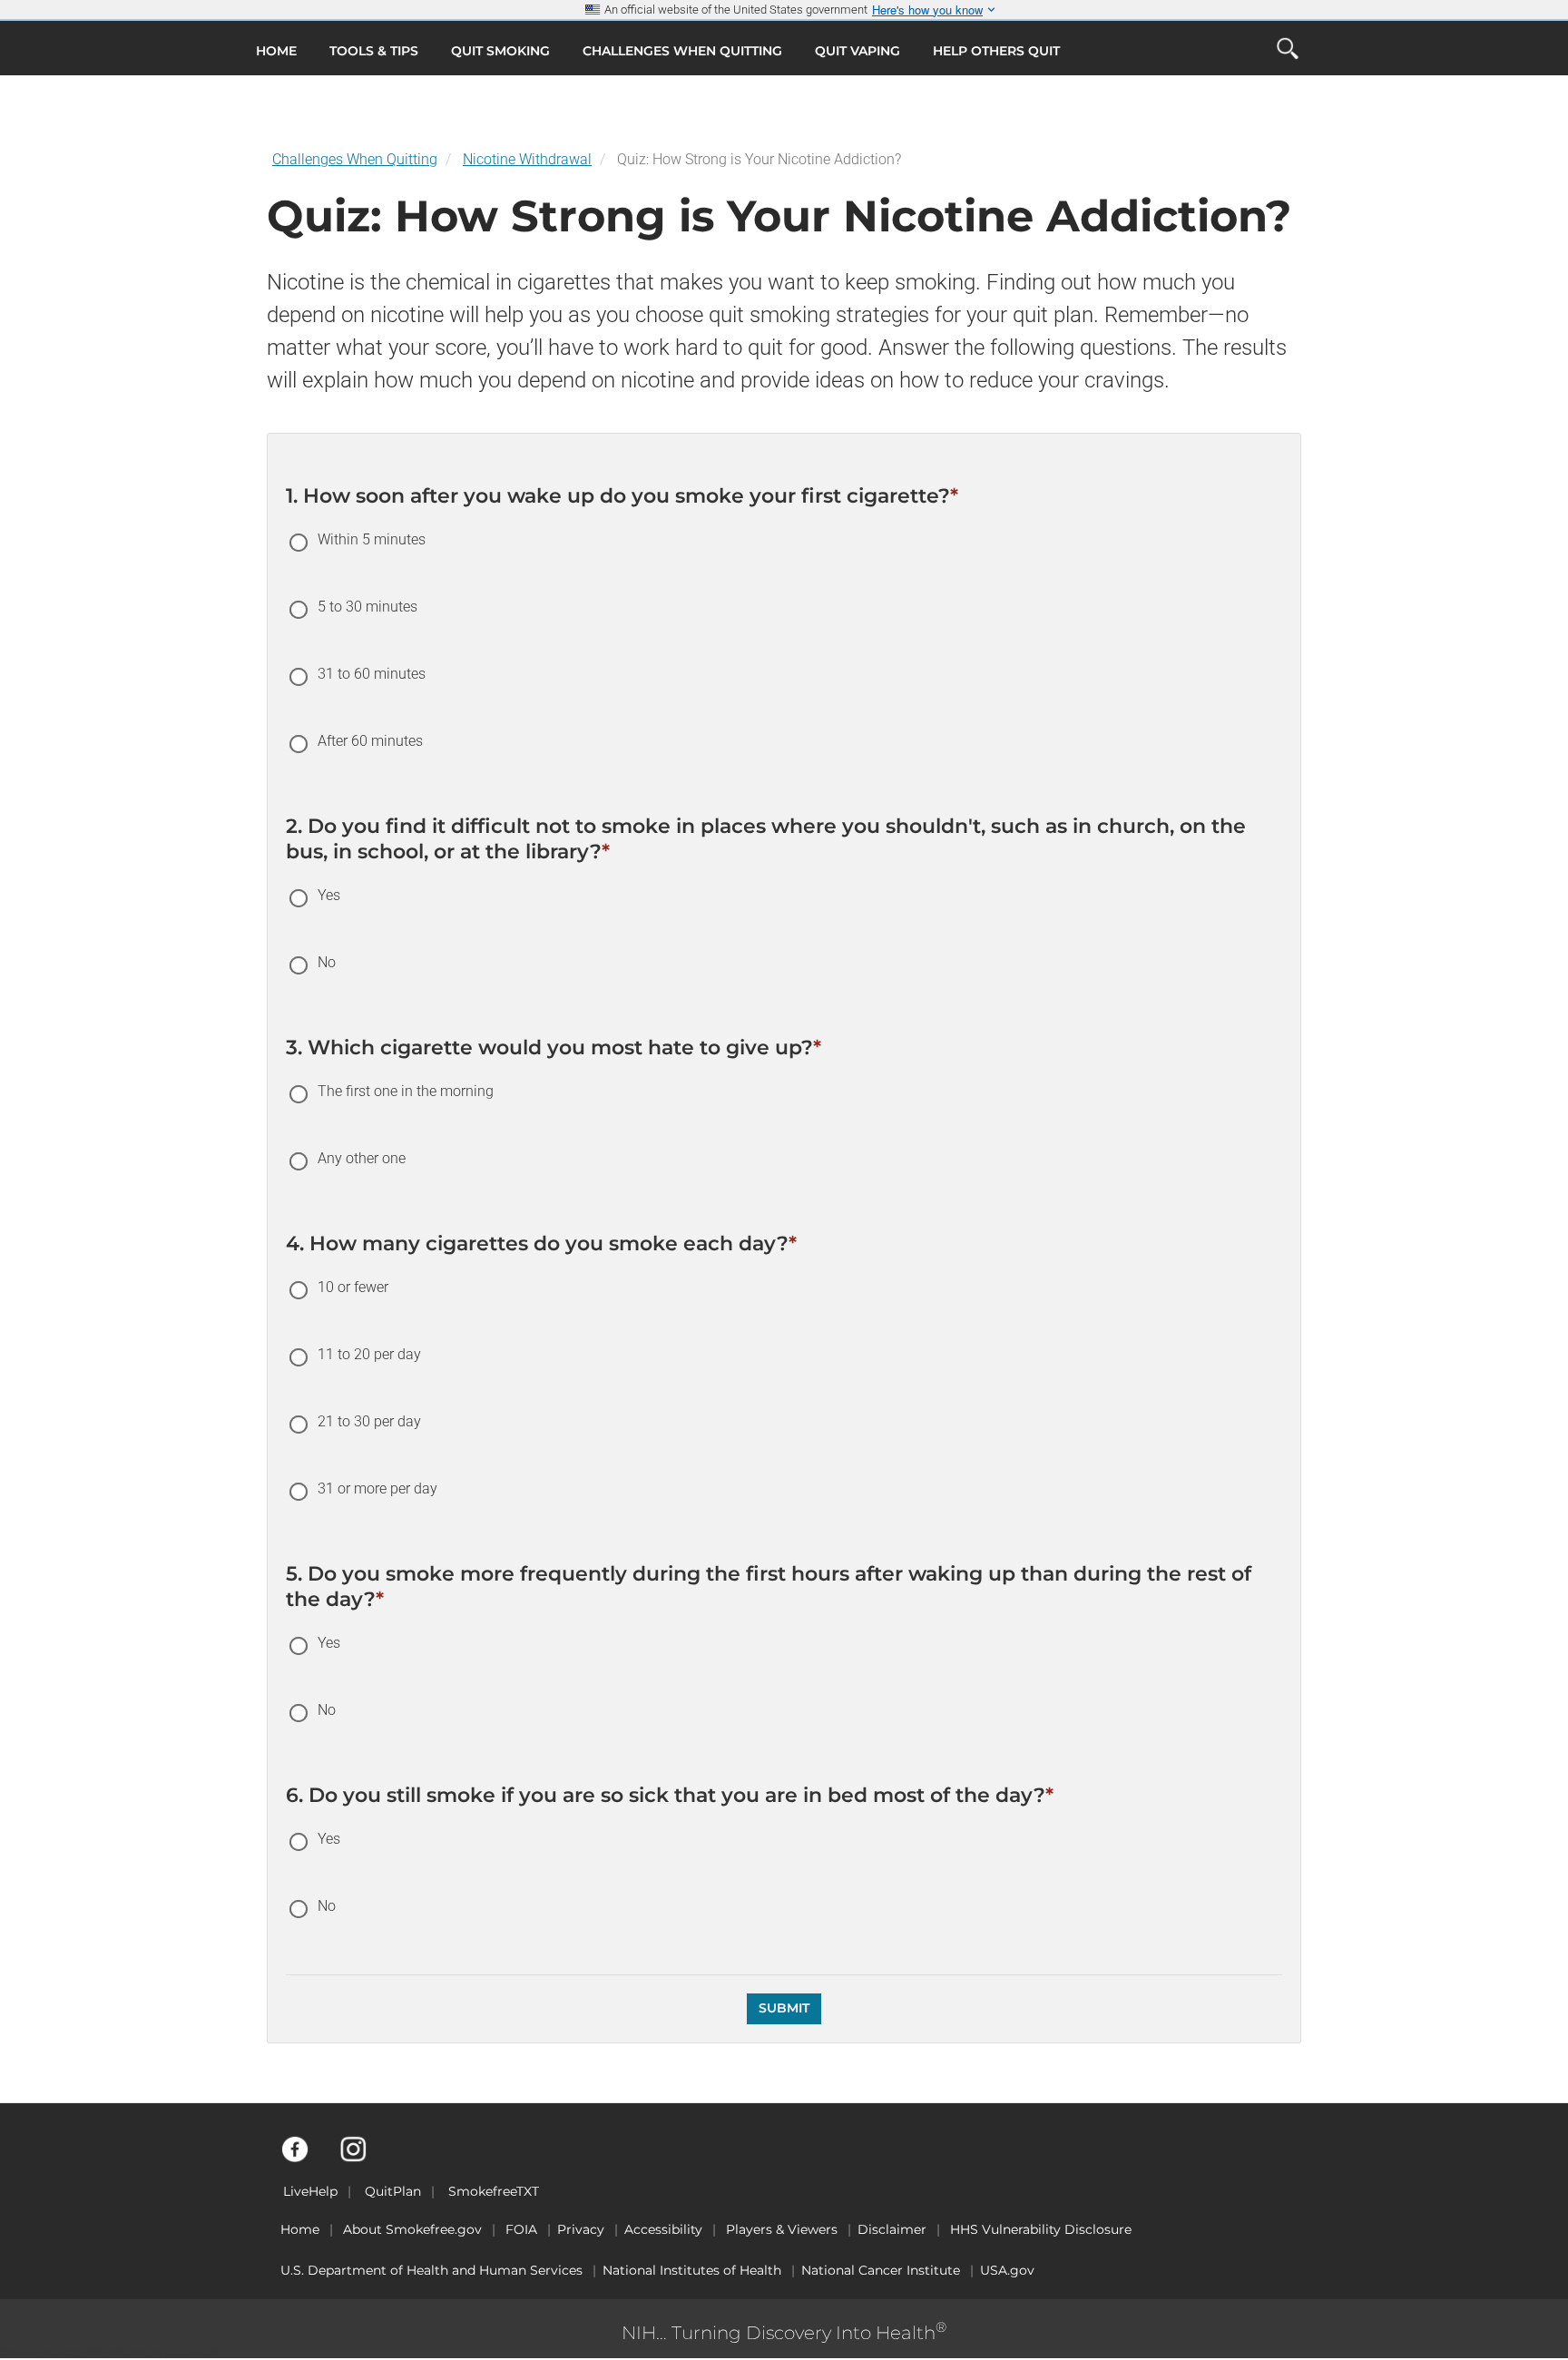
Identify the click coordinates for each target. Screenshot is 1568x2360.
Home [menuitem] (276, 51)
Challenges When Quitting (355, 159)
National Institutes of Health (692, 2270)
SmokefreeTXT (494, 2191)
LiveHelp (310, 2191)
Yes (329, 895)
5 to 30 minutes (367, 607)
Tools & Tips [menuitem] (374, 51)
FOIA (521, 2229)
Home (300, 2229)
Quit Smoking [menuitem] (500, 51)
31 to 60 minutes (372, 674)
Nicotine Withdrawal (527, 159)
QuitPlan (393, 2191)
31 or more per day (377, 1488)
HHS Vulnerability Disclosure (1041, 2229)
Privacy (581, 2229)
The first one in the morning (406, 1091)
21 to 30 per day (369, 1421)
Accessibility (663, 2229)
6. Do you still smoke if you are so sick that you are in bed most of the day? (670, 1795)
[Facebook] (305, 2158)
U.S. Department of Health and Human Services (431, 2270)
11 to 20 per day (369, 1354)
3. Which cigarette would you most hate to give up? (554, 1048)
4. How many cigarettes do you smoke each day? (541, 1244)
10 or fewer (353, 1287)
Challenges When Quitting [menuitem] (682, 51)
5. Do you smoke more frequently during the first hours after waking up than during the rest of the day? (769, 1586)
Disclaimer (892, 2229)
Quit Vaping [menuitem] (857, 51)
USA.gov (1007, 2270)
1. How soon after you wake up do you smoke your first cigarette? (622, 496)
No (327, 962)
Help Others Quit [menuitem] (996, 51)
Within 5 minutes (372, 539)
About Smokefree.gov (412, 2229)
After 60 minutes (370, 741)
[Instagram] (363, 2158)
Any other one (362, 1158)
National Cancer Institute (881, 2270)
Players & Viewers (782, 2229)
